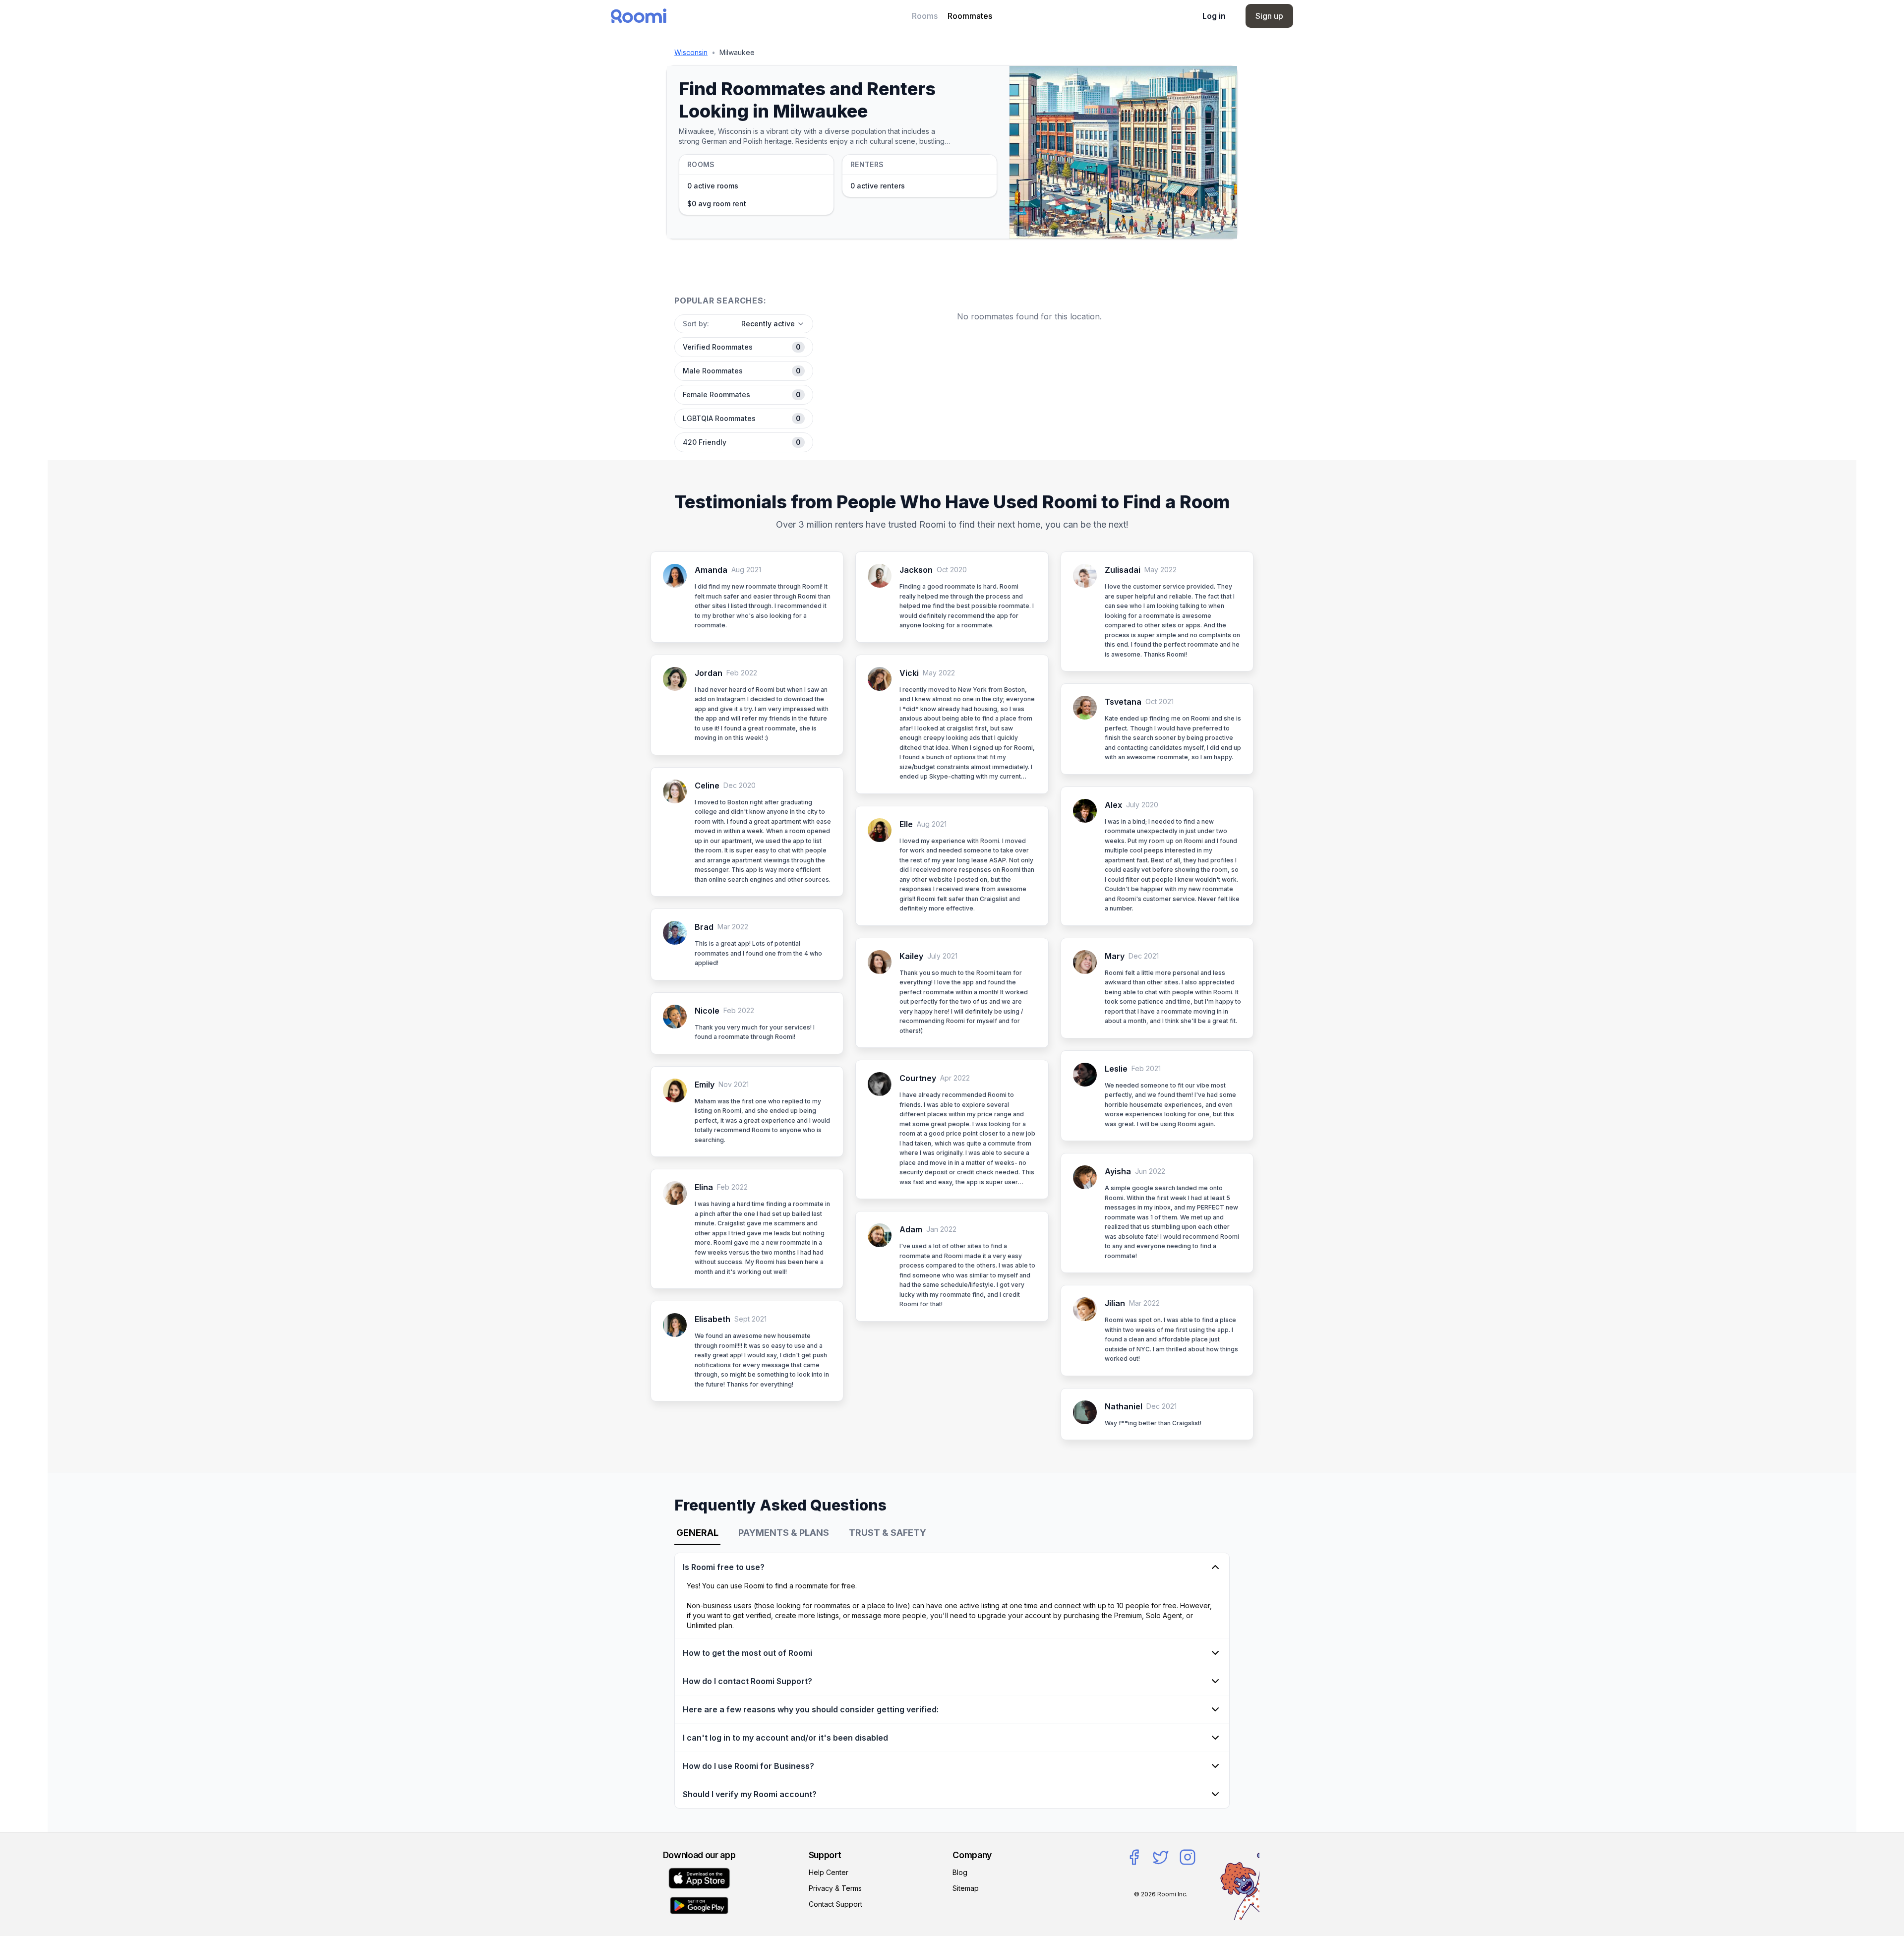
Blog (960, 1872)
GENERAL (697, 1533)
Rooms (925, 16)
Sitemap (966, 1888)
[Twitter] (1161, 1857)
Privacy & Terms (835, 1888)
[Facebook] (1134, 1857)
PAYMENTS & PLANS (784, 1533)
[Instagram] (1188, 1857)
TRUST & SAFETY (888, 1533)
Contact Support (835, 1904)
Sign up (1269, 16)
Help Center (829, 1872)
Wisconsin (691, 52)
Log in (1214, 16)
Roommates (970, 16)
